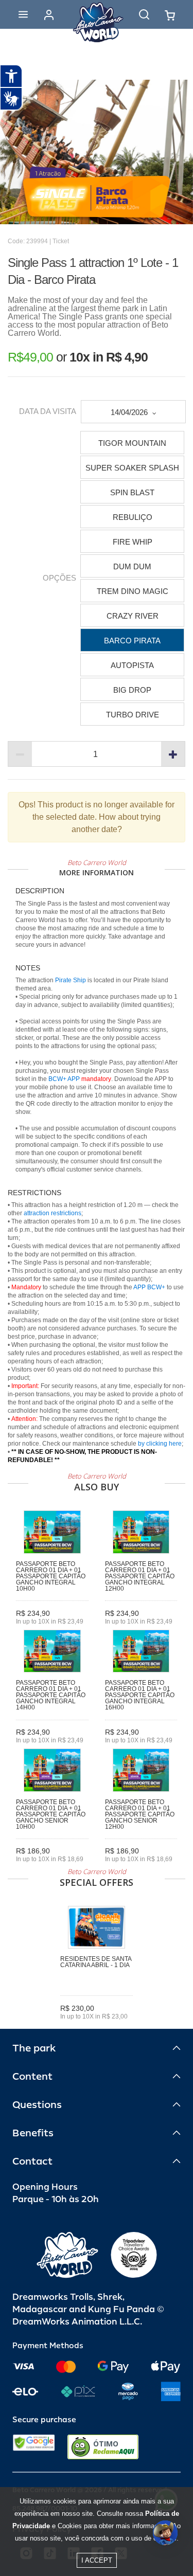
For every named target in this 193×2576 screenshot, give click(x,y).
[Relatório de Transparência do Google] (34, 2447)
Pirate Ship (71, 980)
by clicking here (160, 1444)
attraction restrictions (52, 1213)
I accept (97, 2560)
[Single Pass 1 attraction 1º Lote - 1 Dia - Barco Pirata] (97, 152)
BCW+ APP (64, 1079)
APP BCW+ (149, 1287)
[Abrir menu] (23, 14)
